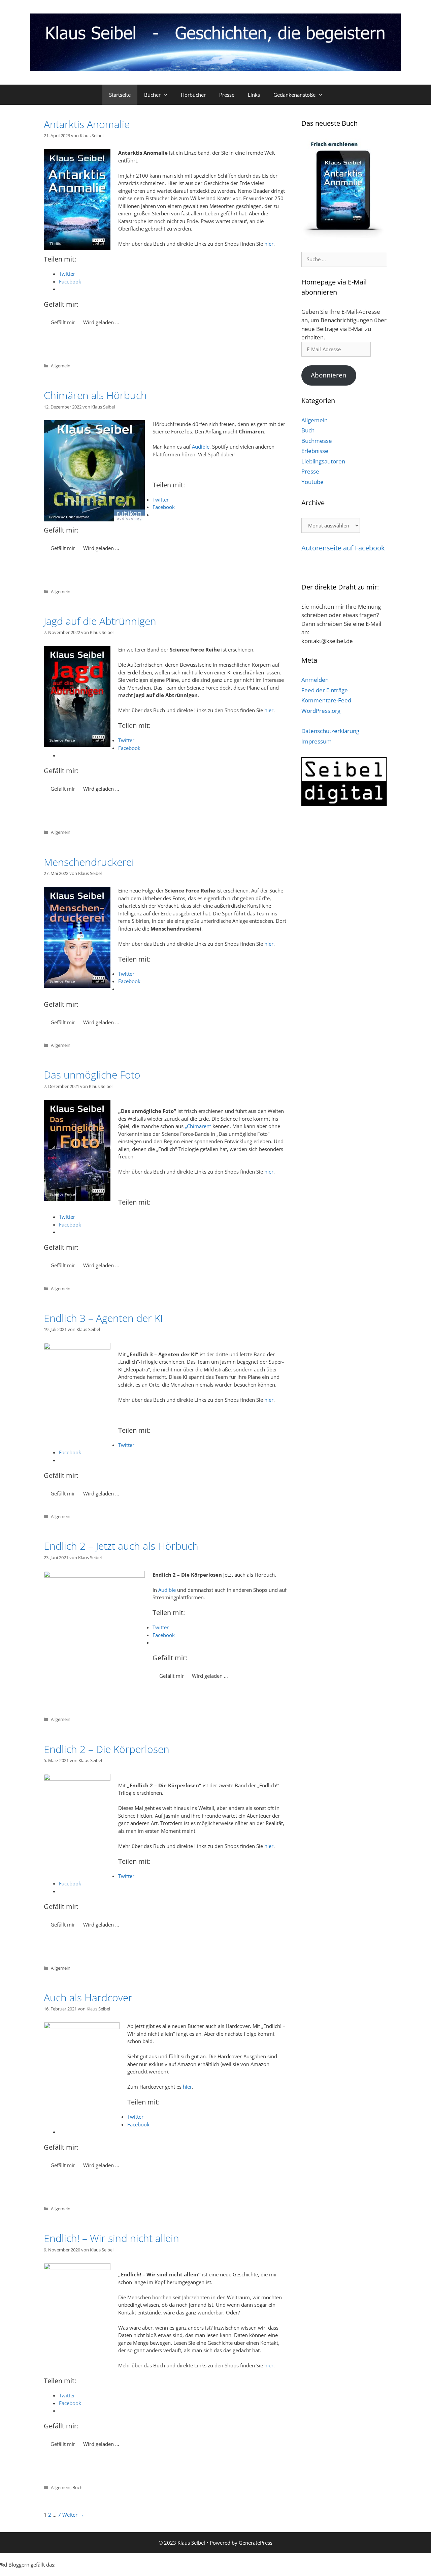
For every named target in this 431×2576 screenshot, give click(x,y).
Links (254, 95)
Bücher (152, 95)
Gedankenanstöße (294, 95)
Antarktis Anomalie (87, 124)
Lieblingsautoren (323, 461)
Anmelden (315, 680)
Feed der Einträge (325, 690)
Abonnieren (329, 375)
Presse (227, 95)
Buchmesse (317, 441)
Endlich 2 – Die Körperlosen (107, 1749)
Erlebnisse (315, 451)
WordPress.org (321, 711)
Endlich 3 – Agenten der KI (103, 1318)
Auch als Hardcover (88, 1997)
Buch (77, 2487)
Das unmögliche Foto (92, 1075)
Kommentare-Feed (326, 700)
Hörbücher (193, 95)
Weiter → (73, 2515)
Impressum (317, 741)
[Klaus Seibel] (215, 41)
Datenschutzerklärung (330, 731)
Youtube (312, 482)
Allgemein (61, 366)
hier (269, 244)
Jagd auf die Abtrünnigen (100, 621)
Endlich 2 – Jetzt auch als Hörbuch (121, 1546)
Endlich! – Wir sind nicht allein (111, 2238)
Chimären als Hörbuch (95, 395)
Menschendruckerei (89, 862)
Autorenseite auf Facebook (343, 548)
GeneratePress (256, 2543)
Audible (201, 447)
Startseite (120, 95)
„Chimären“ (198, 1126)
